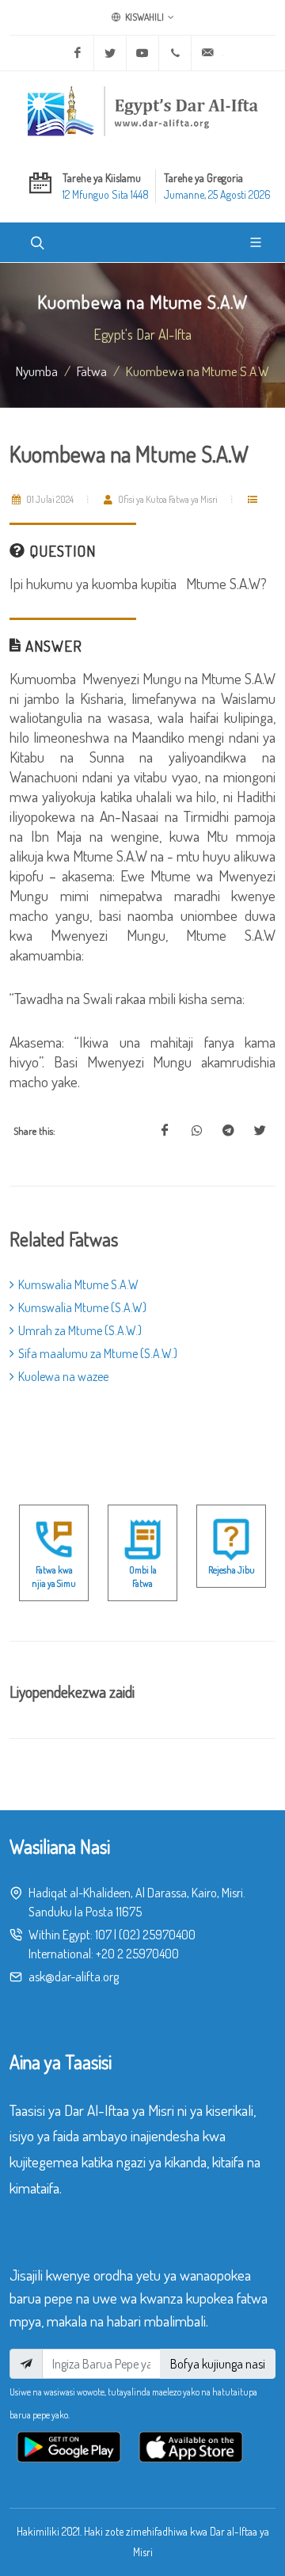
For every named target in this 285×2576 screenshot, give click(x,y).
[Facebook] (78, 53)
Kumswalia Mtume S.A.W (78, 1284)
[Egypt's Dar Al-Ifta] (142, 111)
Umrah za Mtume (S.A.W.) (80, 1330)
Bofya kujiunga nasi (218, 2364)
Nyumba (37, 371)
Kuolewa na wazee (63, 1376)
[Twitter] (110, 53)
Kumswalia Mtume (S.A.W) (82, 1307)
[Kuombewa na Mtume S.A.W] (165, 1131)
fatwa (92, 371)
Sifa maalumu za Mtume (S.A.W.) (98, 1353)
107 (103, 1935)
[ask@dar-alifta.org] (207, 53)
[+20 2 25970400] (175, 53)
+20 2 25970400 (137, 1954)
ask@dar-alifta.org (74, 1977)
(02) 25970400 (157, 1935)
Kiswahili (144, 17)
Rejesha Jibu (232, 1570)
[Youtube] (142, 53)
